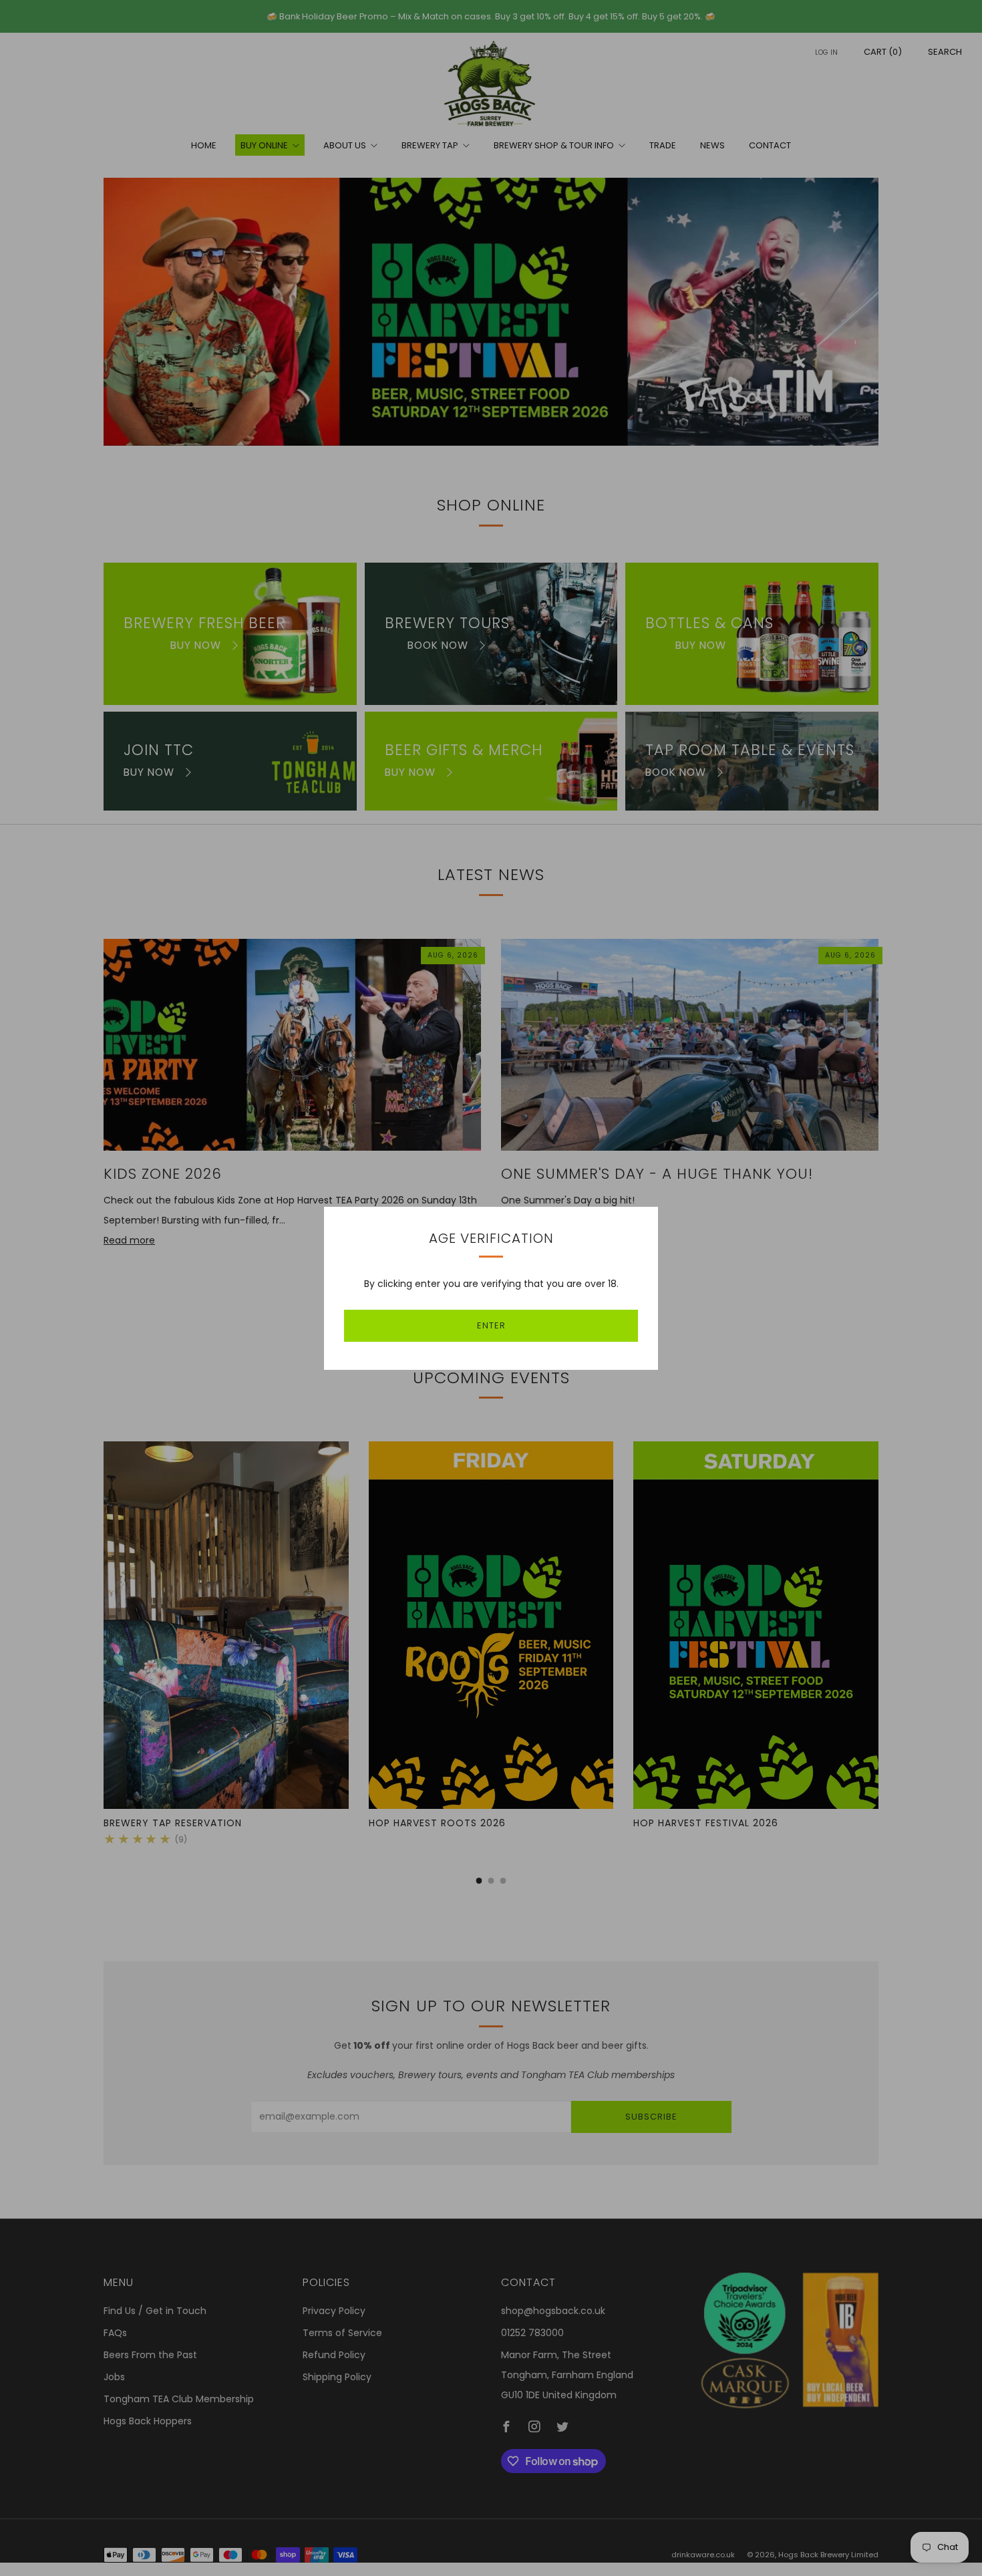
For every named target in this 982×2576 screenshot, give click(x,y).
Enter (491, 1325)
